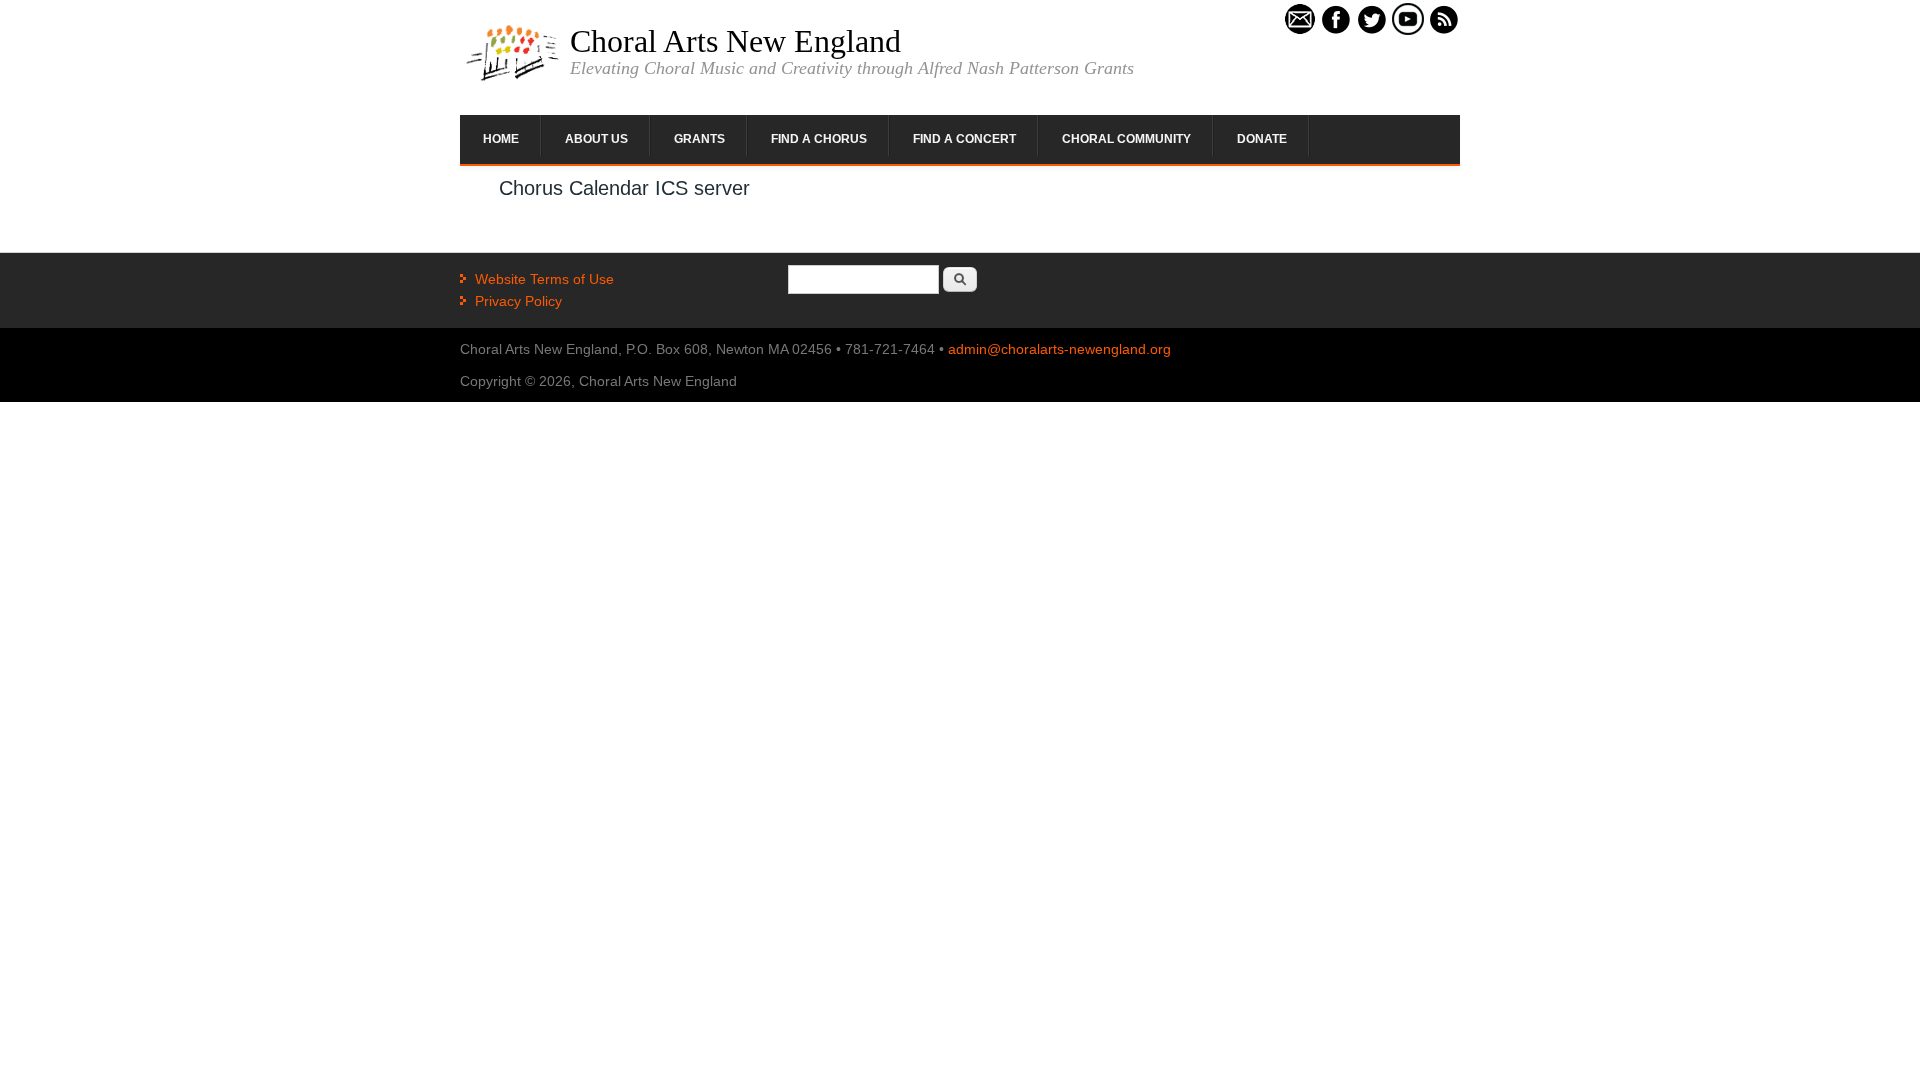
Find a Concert (964, 139)
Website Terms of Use (544, 279)
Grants (699, 139)
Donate (1262, 139)
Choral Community (1126, 139)
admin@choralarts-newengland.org (1059, 349)
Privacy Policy (518, 301)
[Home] (512, 79)
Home (501, 139)
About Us (596, 139)
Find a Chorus (819, 139)
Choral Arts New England (735, 41)
